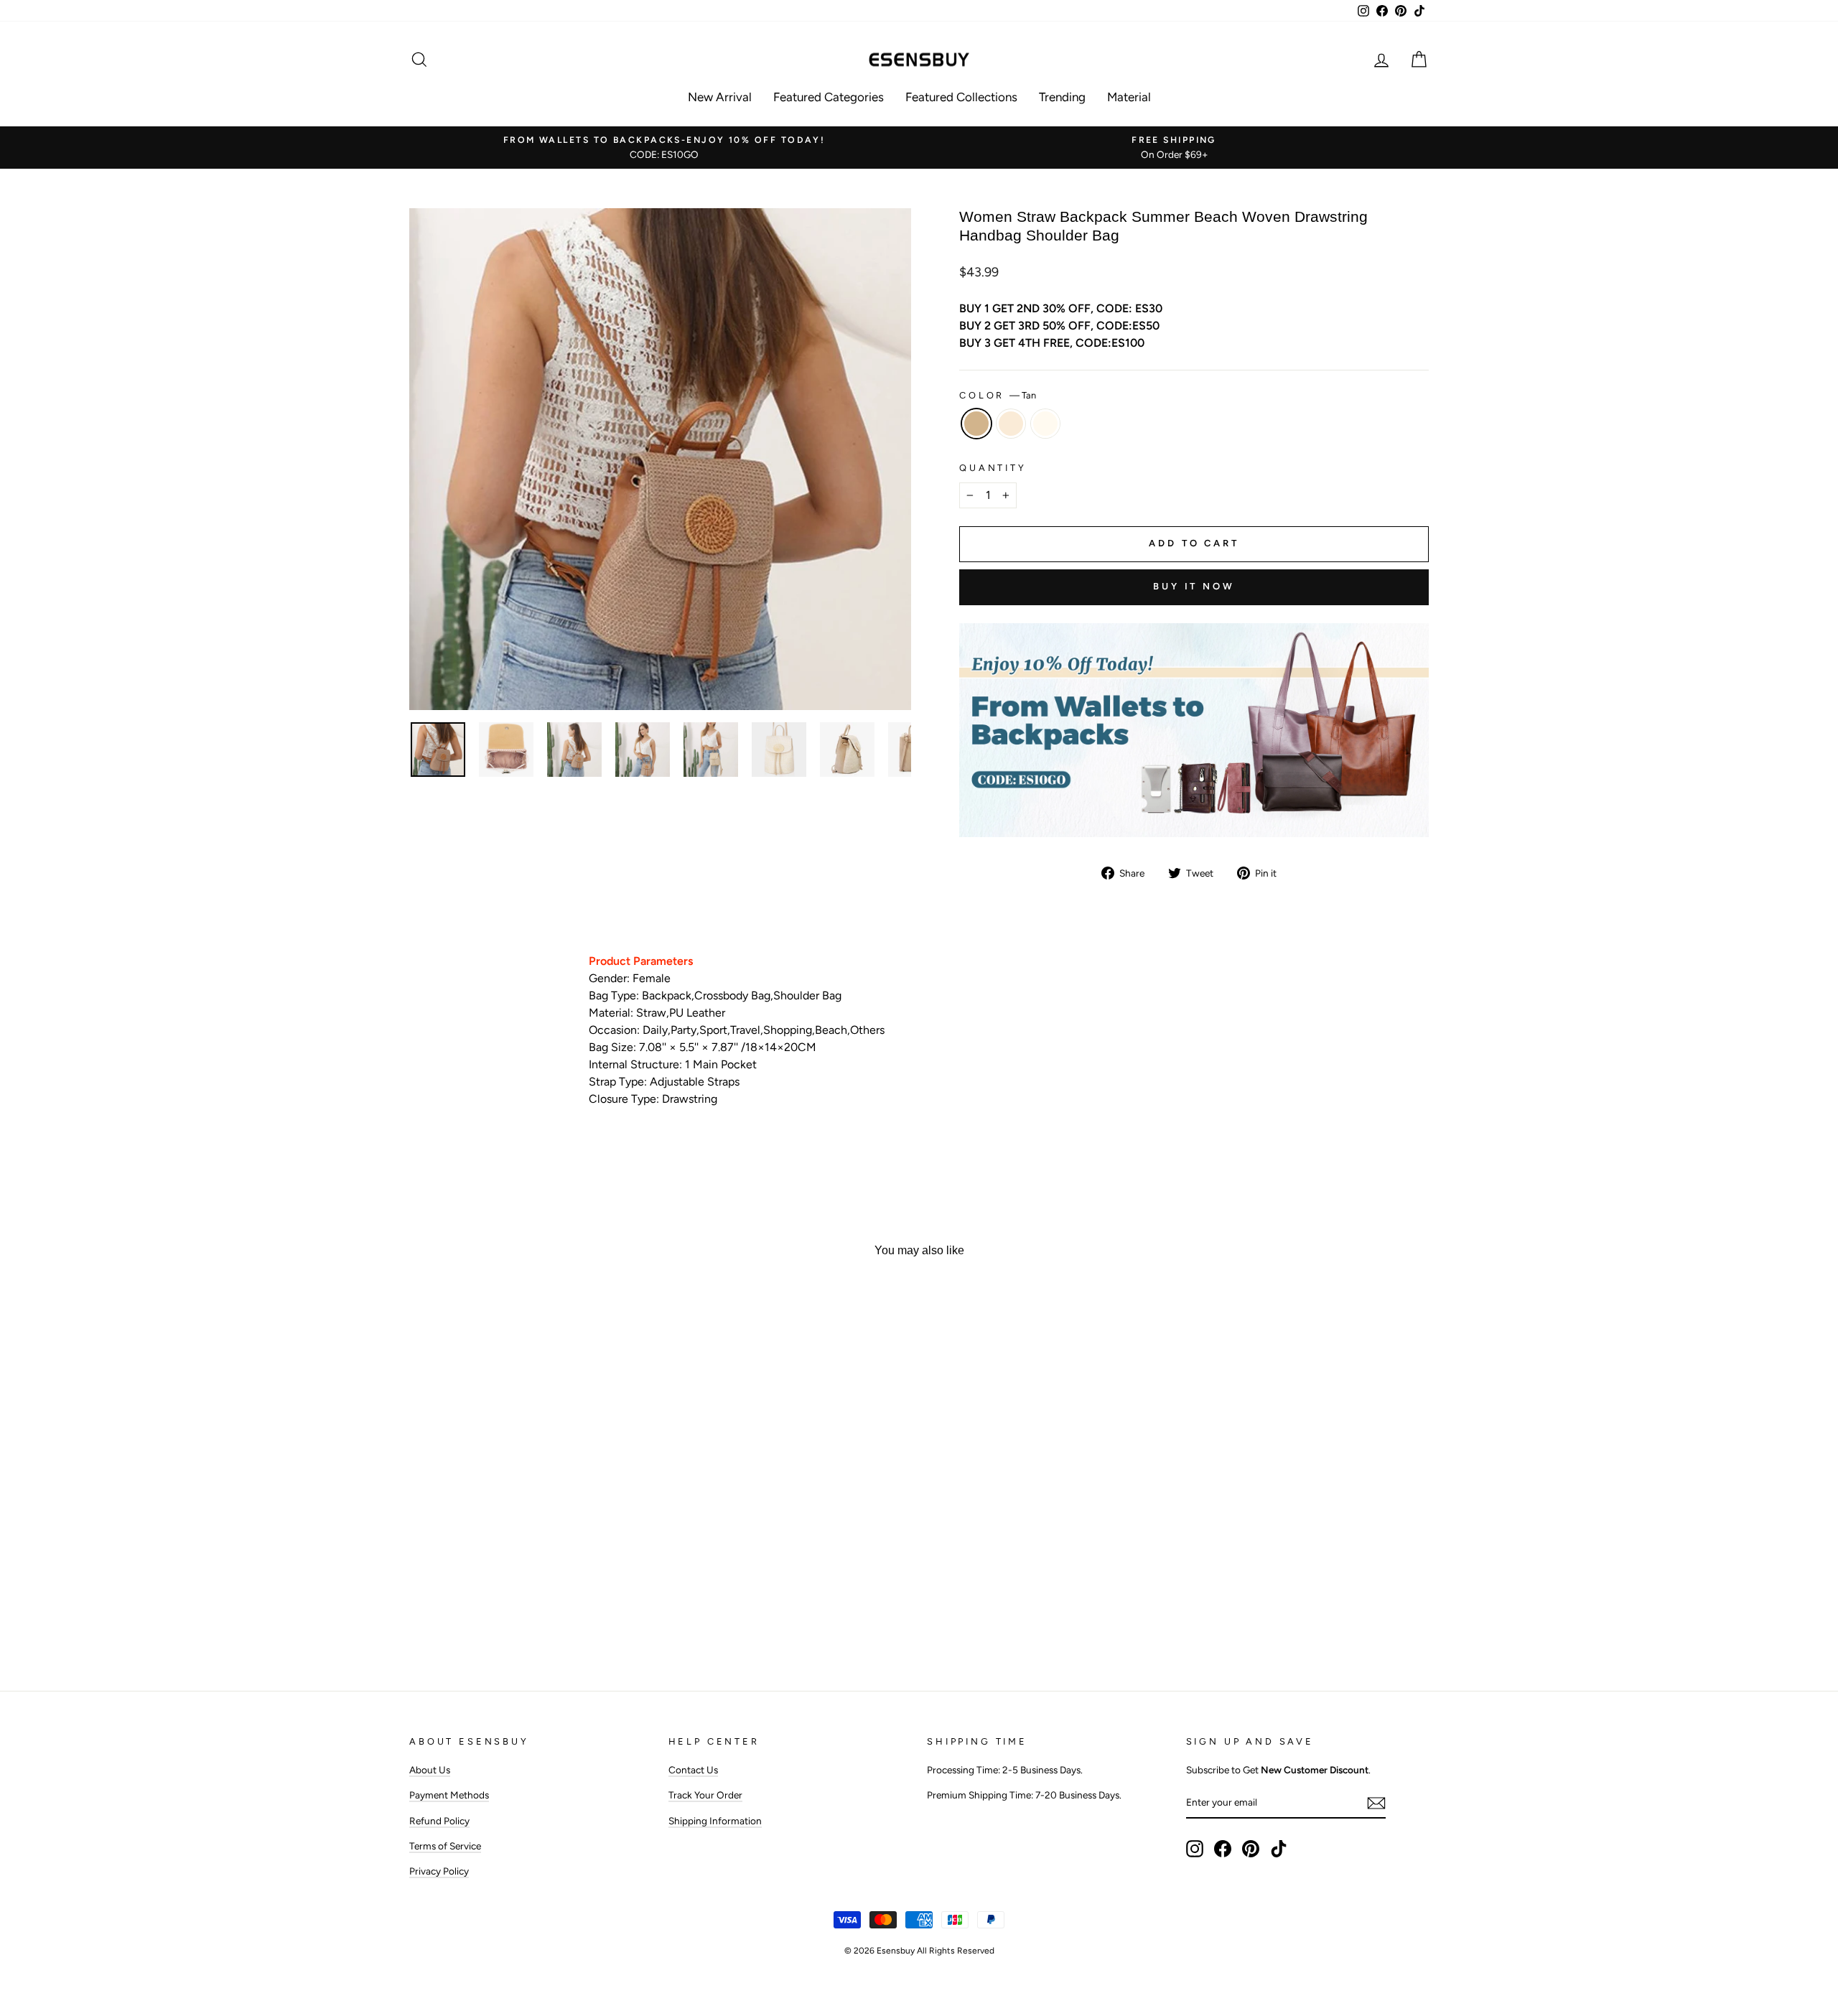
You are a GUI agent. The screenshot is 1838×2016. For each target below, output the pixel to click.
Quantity (993, 468)
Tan (976, 424)
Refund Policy (439, 1821)
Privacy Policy (439, 1871)
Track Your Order (705, 1795)
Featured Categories (829, 97)
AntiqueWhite (1011, 424)
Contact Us (693, 1770)
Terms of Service (445, 1846)
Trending (1062, 97)
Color (998, 395)
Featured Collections (961, 97)
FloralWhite (1045, 424)
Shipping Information (715, 1821)
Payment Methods (449, 1795)
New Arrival (720, 97)
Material (1129, 97)
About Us (430, 1770)
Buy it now (1194, 586)
